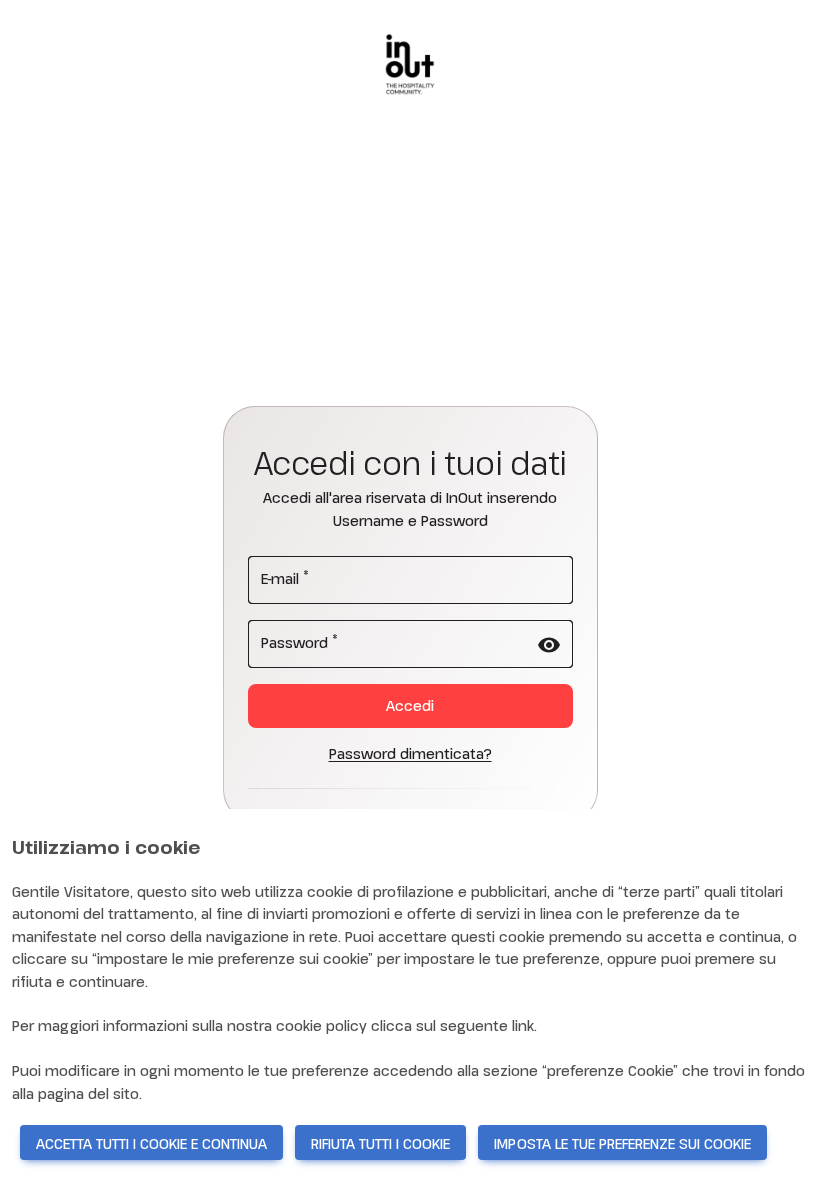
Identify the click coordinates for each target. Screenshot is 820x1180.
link (523, 1025)
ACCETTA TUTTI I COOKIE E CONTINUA (151, 1143)
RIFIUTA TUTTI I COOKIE (380, 1143)
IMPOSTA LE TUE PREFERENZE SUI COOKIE (622, 1143)
